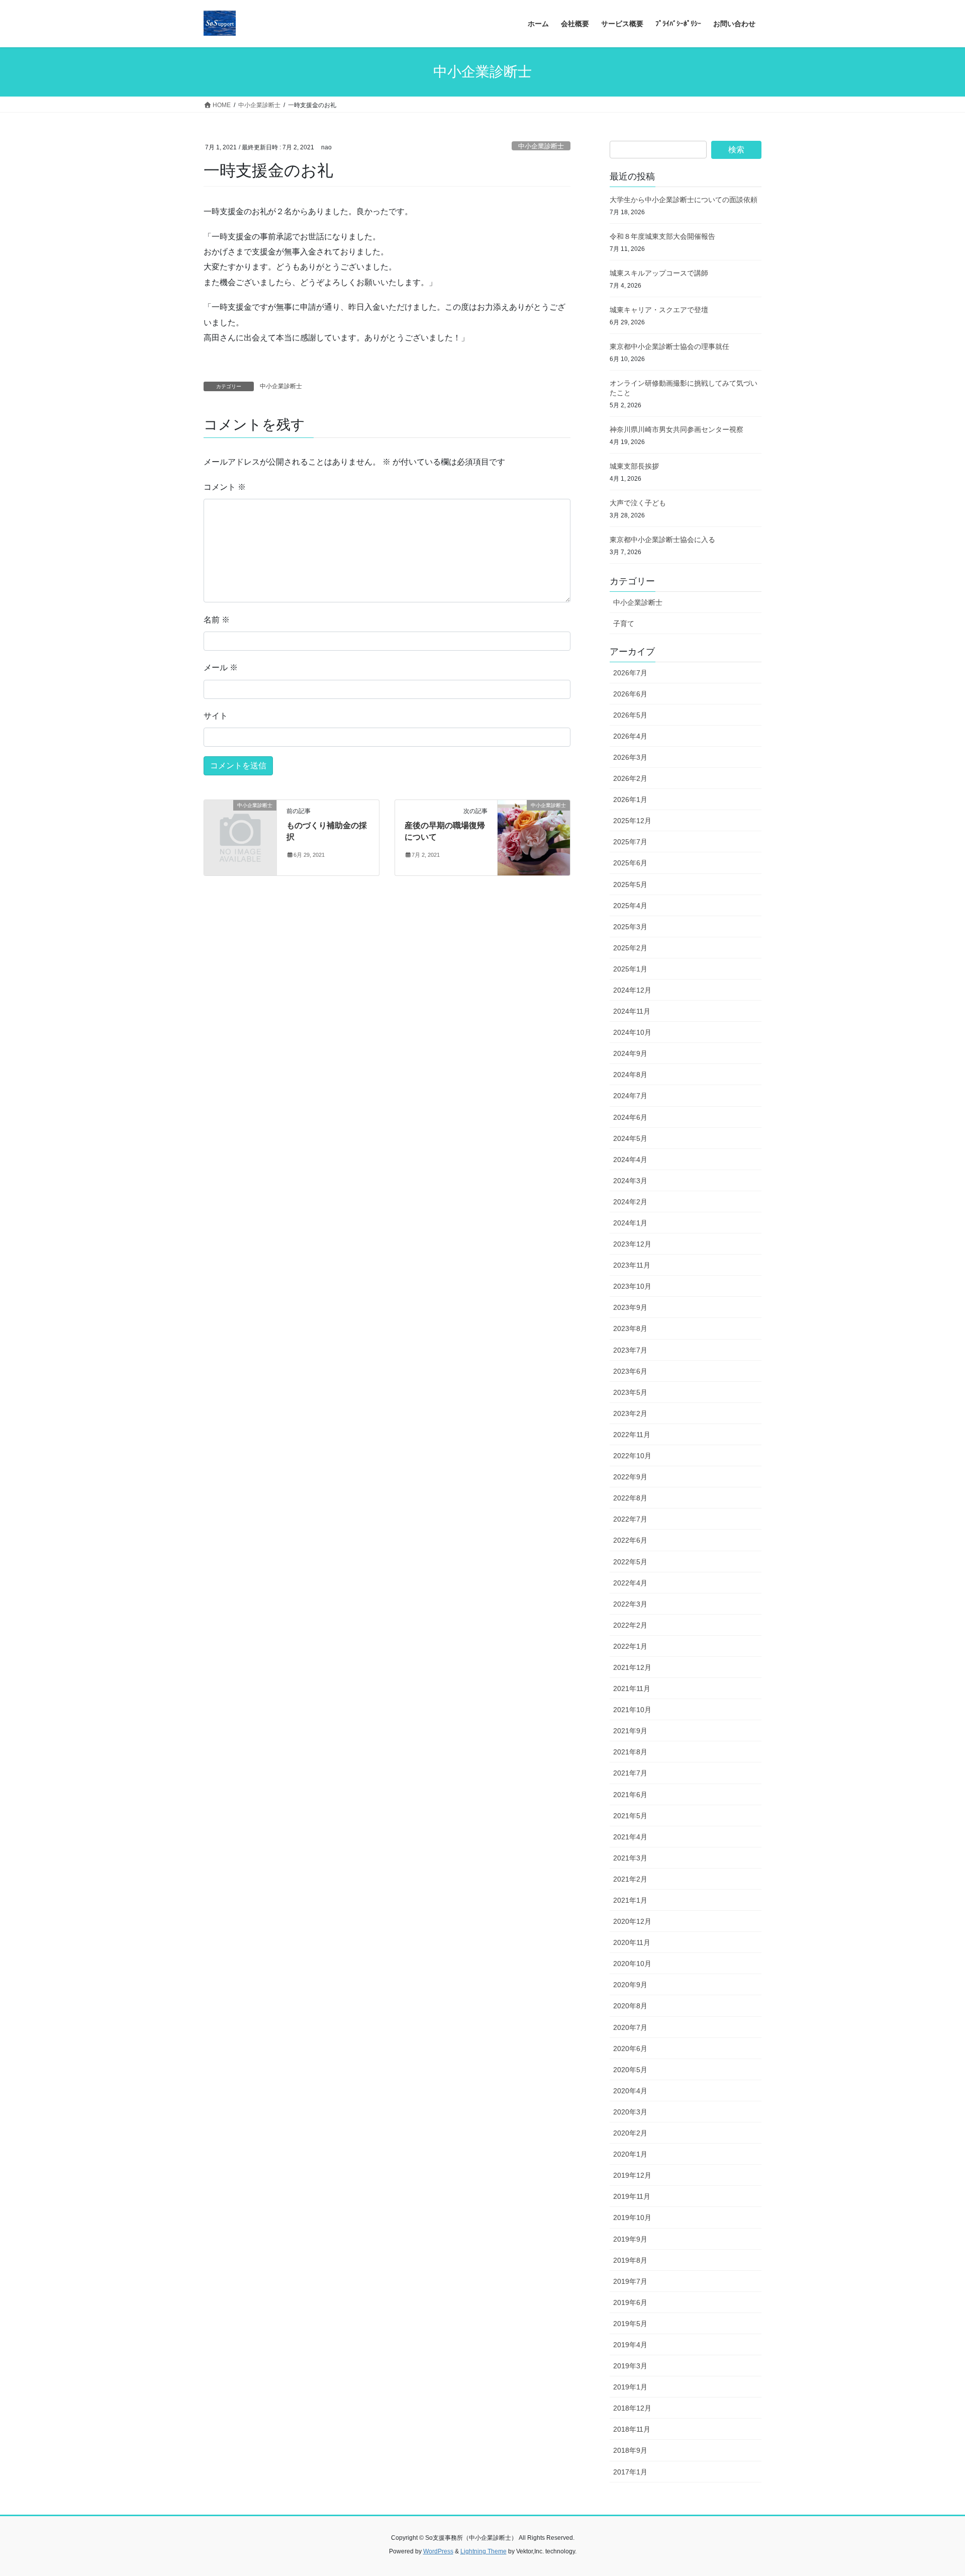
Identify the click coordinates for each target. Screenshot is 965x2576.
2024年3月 (630, 1181)
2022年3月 (630, 1604)
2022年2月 (630, 1625)
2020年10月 (632, 1964)
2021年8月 (630, 1752)
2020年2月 (630, 2133)
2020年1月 (630, 2154)
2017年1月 (630, 2472)
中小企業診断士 (541, 146)
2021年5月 (630, 1816)
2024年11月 (632, 1011)
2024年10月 (632, 1032)
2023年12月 (632, 1244)
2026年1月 (630, 800)
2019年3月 (630, 2366)
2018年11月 (632, 2429)
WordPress (438, 2551)
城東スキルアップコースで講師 (659, 273)
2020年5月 (630, 2070)
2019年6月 (630, 2302)
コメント (225, 487)
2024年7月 (630, 1096)
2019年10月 (632, 2217)
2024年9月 (630, 1053)
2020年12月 (632, 1921)
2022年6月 (630, 1540)
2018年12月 (632, 2408)
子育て (624, 624)
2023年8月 (630, 1328)
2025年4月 (630, 906)
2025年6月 (630, 863)
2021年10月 (632, 1710)
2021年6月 (630, 1795)
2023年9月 (630, 1307)
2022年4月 (630, 1583)
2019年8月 (630, 2260)
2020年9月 (630, 1985)
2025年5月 (630, 884)
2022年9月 (630, 1477)
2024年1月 (630, 1223)
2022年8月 (630, 1498)
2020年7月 (630, 2027)
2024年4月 (630, 1160)
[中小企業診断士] (240, 822)
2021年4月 (630, 1837)
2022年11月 (632, 1435)
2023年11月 (632, 1265)
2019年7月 (630, 2281)
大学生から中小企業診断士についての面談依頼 (684, 200)
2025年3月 (630, 927)
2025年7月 (630, 842)
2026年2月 (630, 778)
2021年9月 (630, 1731)
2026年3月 (630, 757)
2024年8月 (630, 1075)
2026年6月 (630, 694)
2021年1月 (630, 1900)
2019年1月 (630, 2387)
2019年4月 (630, 2345)
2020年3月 (630, 2112)
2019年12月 (632, 2175)
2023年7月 (630, 1350)
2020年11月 (632, 1942)
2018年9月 (630, 2450)
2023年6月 (630, 1371)
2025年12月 (632, 821)
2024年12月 (632, 990)
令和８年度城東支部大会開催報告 (662, 236)
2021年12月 (632, 1667)
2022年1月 (630, 1646)
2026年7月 (630, 673)
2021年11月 (632, 1689)
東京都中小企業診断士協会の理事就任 (669, 346)
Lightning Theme (484, 2551)
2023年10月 (632, 1286)
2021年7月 (630, 1773)
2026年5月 (630, 715)
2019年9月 (630, 2239)
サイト (216, 716)
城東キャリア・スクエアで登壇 (659, 310)
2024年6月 (630, 1117)
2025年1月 (630, 969)
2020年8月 (630, 2006)
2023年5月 (630, 1392)
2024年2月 (630, 1202)
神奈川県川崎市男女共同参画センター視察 (677, 429)
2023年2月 (630, 1413)
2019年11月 (632, 2196)
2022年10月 (632, 1456)
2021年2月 (630, 1879)
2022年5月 (630, 1562)
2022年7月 (630, 1519)
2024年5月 (630, 1138)
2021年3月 (630, 1858)
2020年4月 (630, 2091)
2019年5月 (630, 2324)
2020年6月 (630, 2049)
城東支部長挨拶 (634, 466)
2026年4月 (630, 736)
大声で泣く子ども (638, 503)
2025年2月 (630, 948)
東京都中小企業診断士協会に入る (662, 540)
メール (221, 668)
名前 (217, 620)
